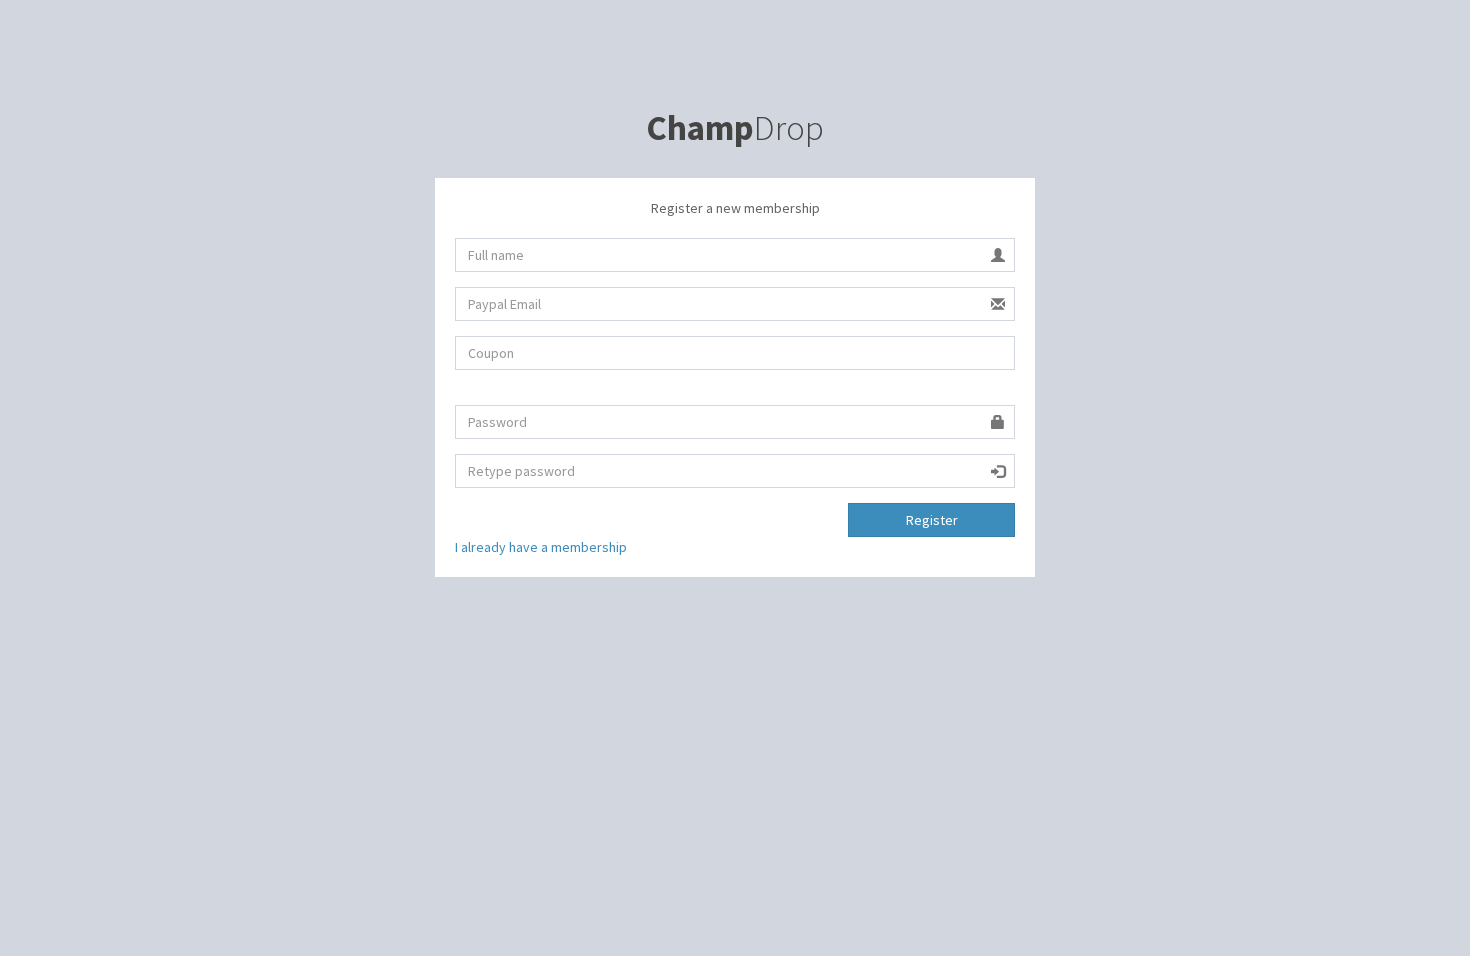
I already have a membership (541, 547)
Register (932, 520)
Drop (735, 128)
